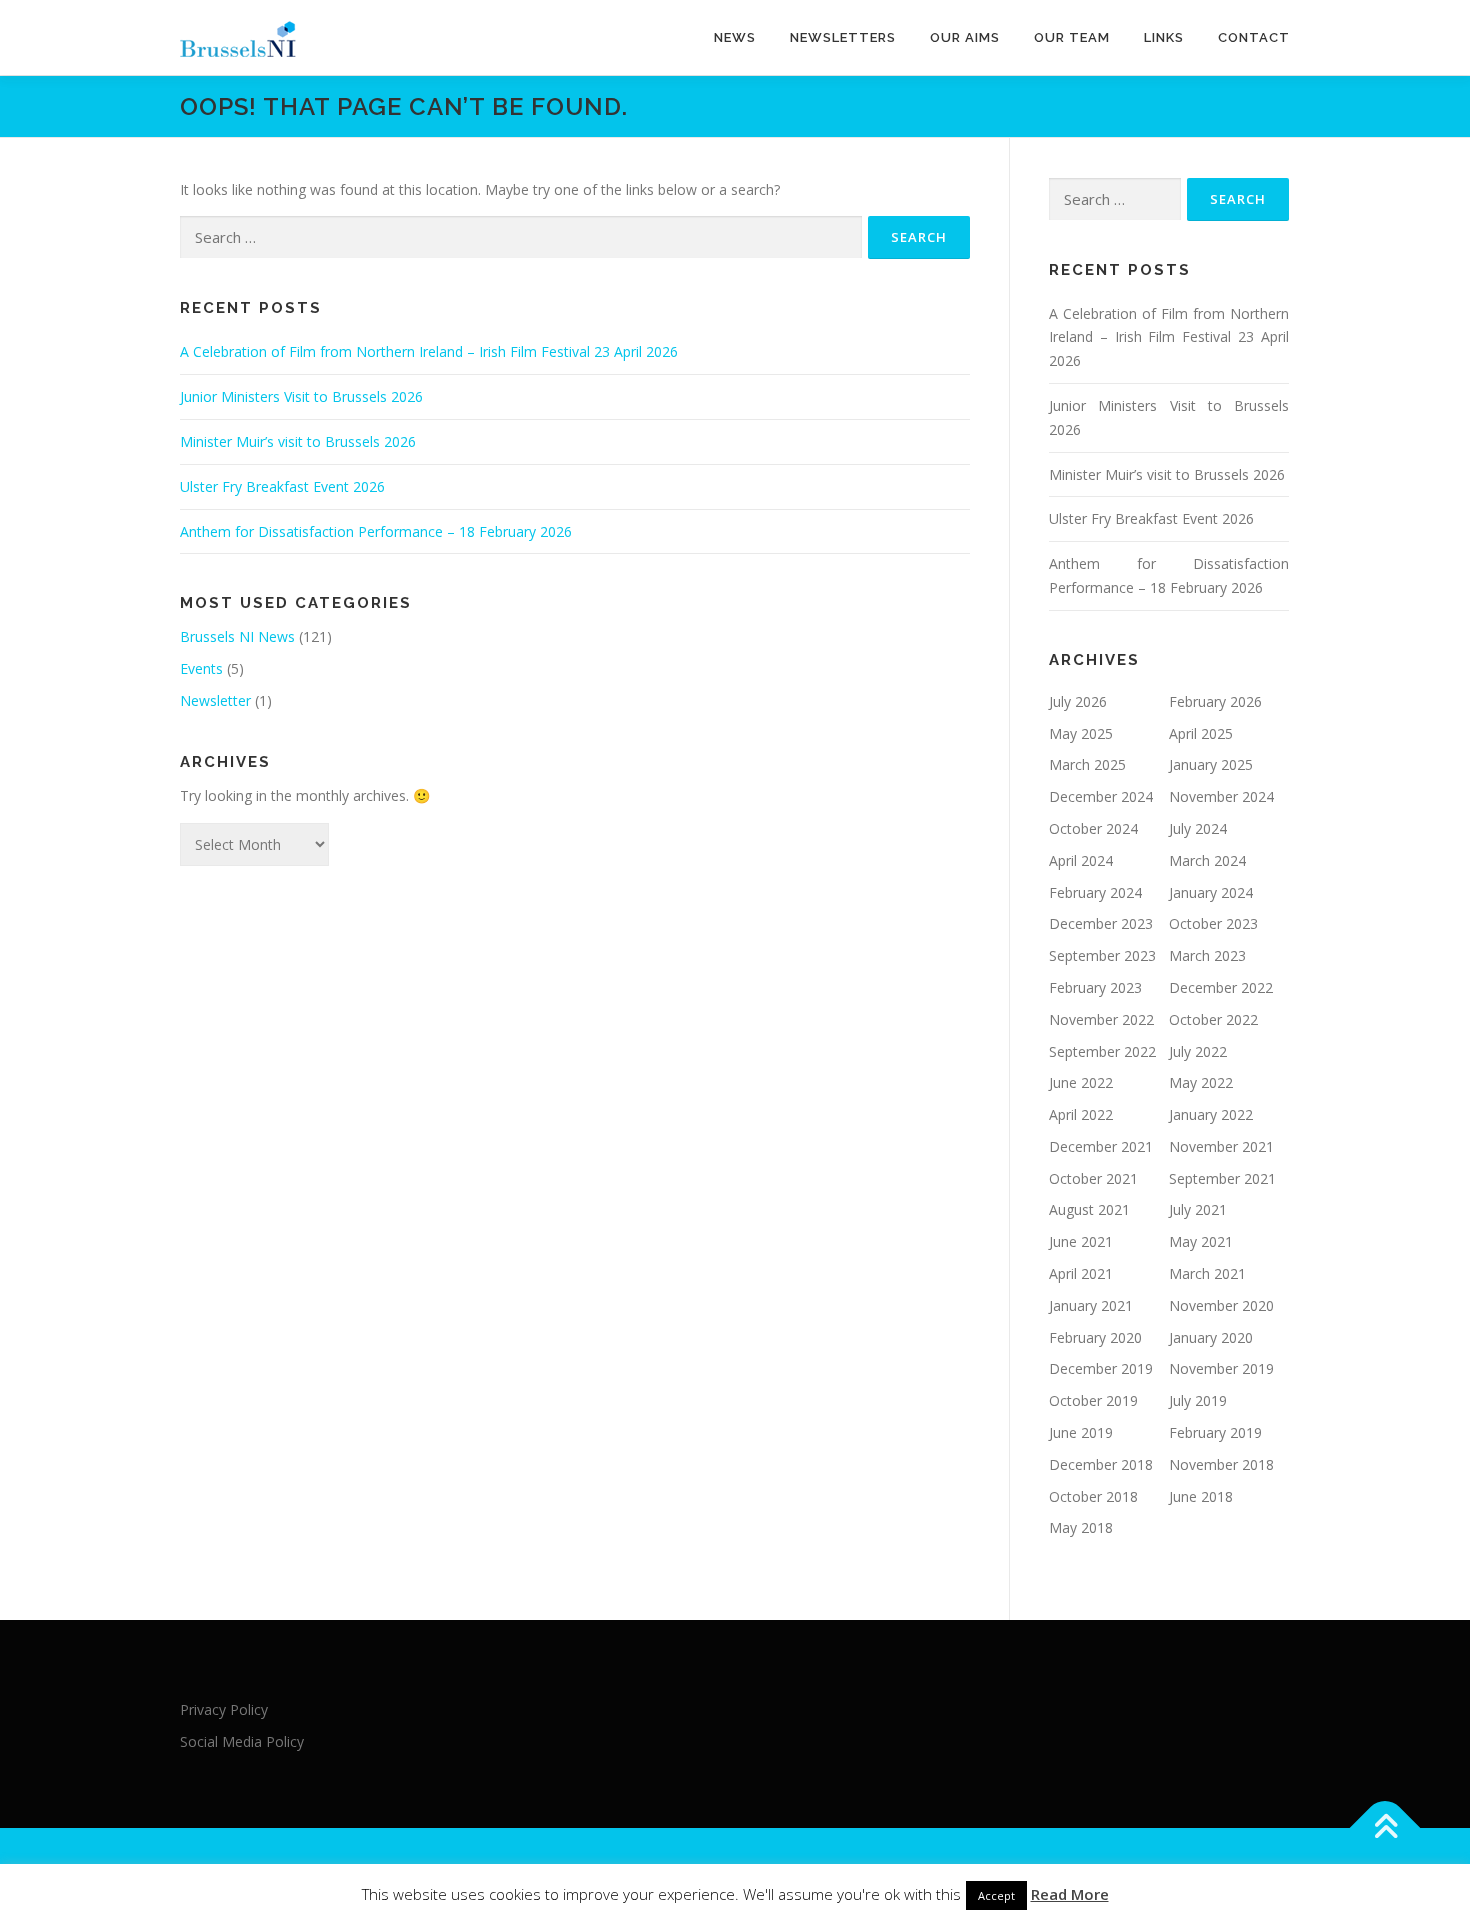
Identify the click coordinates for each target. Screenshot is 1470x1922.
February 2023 (1095, 987)
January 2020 (1211, 1337)
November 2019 (1221, 1368)
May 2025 (1081, 733)
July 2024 (1198, 828)
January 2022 (1211, 1114)
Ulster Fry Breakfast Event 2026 (282, 486)
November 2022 (1101, 1019)
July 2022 (1198, 1051)
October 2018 (1093, 1496)
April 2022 (1081, 1114)
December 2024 (1101, 796)
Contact (1254, 37)
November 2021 (1221, 1146)
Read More (1070, 1894)
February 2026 (1215, 701)
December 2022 (1221, 987)
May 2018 (1081, 1527)
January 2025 (1211, 764)
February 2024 (1095, 892)
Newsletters (843, 37)
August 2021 (1089, 1209)
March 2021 (1207, 1273)
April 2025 (1201, 733)
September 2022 (1102, 1051)
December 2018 (1101, 1464)
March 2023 (1207, 955)
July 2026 (1078, 701)
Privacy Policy (224, 1709)
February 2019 (1215, 1432)
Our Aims (965, 37)
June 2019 (1081, 1432)
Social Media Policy (242, 1741)
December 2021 (1101, 1146)
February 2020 (1095, 1337)
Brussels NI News (237, 636)
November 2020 (1221, 1305)
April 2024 (1081, 860)
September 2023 (1102, 955)
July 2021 (1198, 1209)
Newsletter (215, 700)
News (735, 37)
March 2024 (1207, 860)
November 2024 (1221, 796)
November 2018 (1221, 1464)
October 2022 (1213, 1019)
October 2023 (1213, 923)
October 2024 (1093, 828)
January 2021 (1091, 1305)
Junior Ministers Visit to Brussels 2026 (301, 396)
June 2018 (1201, 1496)
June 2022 (1081, 1082)
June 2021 (1081, 1241)
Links (1164, 37)
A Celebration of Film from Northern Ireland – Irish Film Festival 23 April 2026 (429, 351)
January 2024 (1211, 892)
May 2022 (1201, 1082)
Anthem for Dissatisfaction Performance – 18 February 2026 (376, 531)
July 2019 (1198, 1400)
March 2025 (1087, 764)
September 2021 (1222, 1178)
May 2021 (1201, 1241)
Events (201, 668)
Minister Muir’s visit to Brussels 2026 (298, 441)
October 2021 (1093, 1178)
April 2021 (1081, 1273)
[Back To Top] (1385, 1827)
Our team (1072, 37)
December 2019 (1101, 1368)
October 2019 (1093, 1400)
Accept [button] (996, 1895)
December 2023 (1101, 923)
